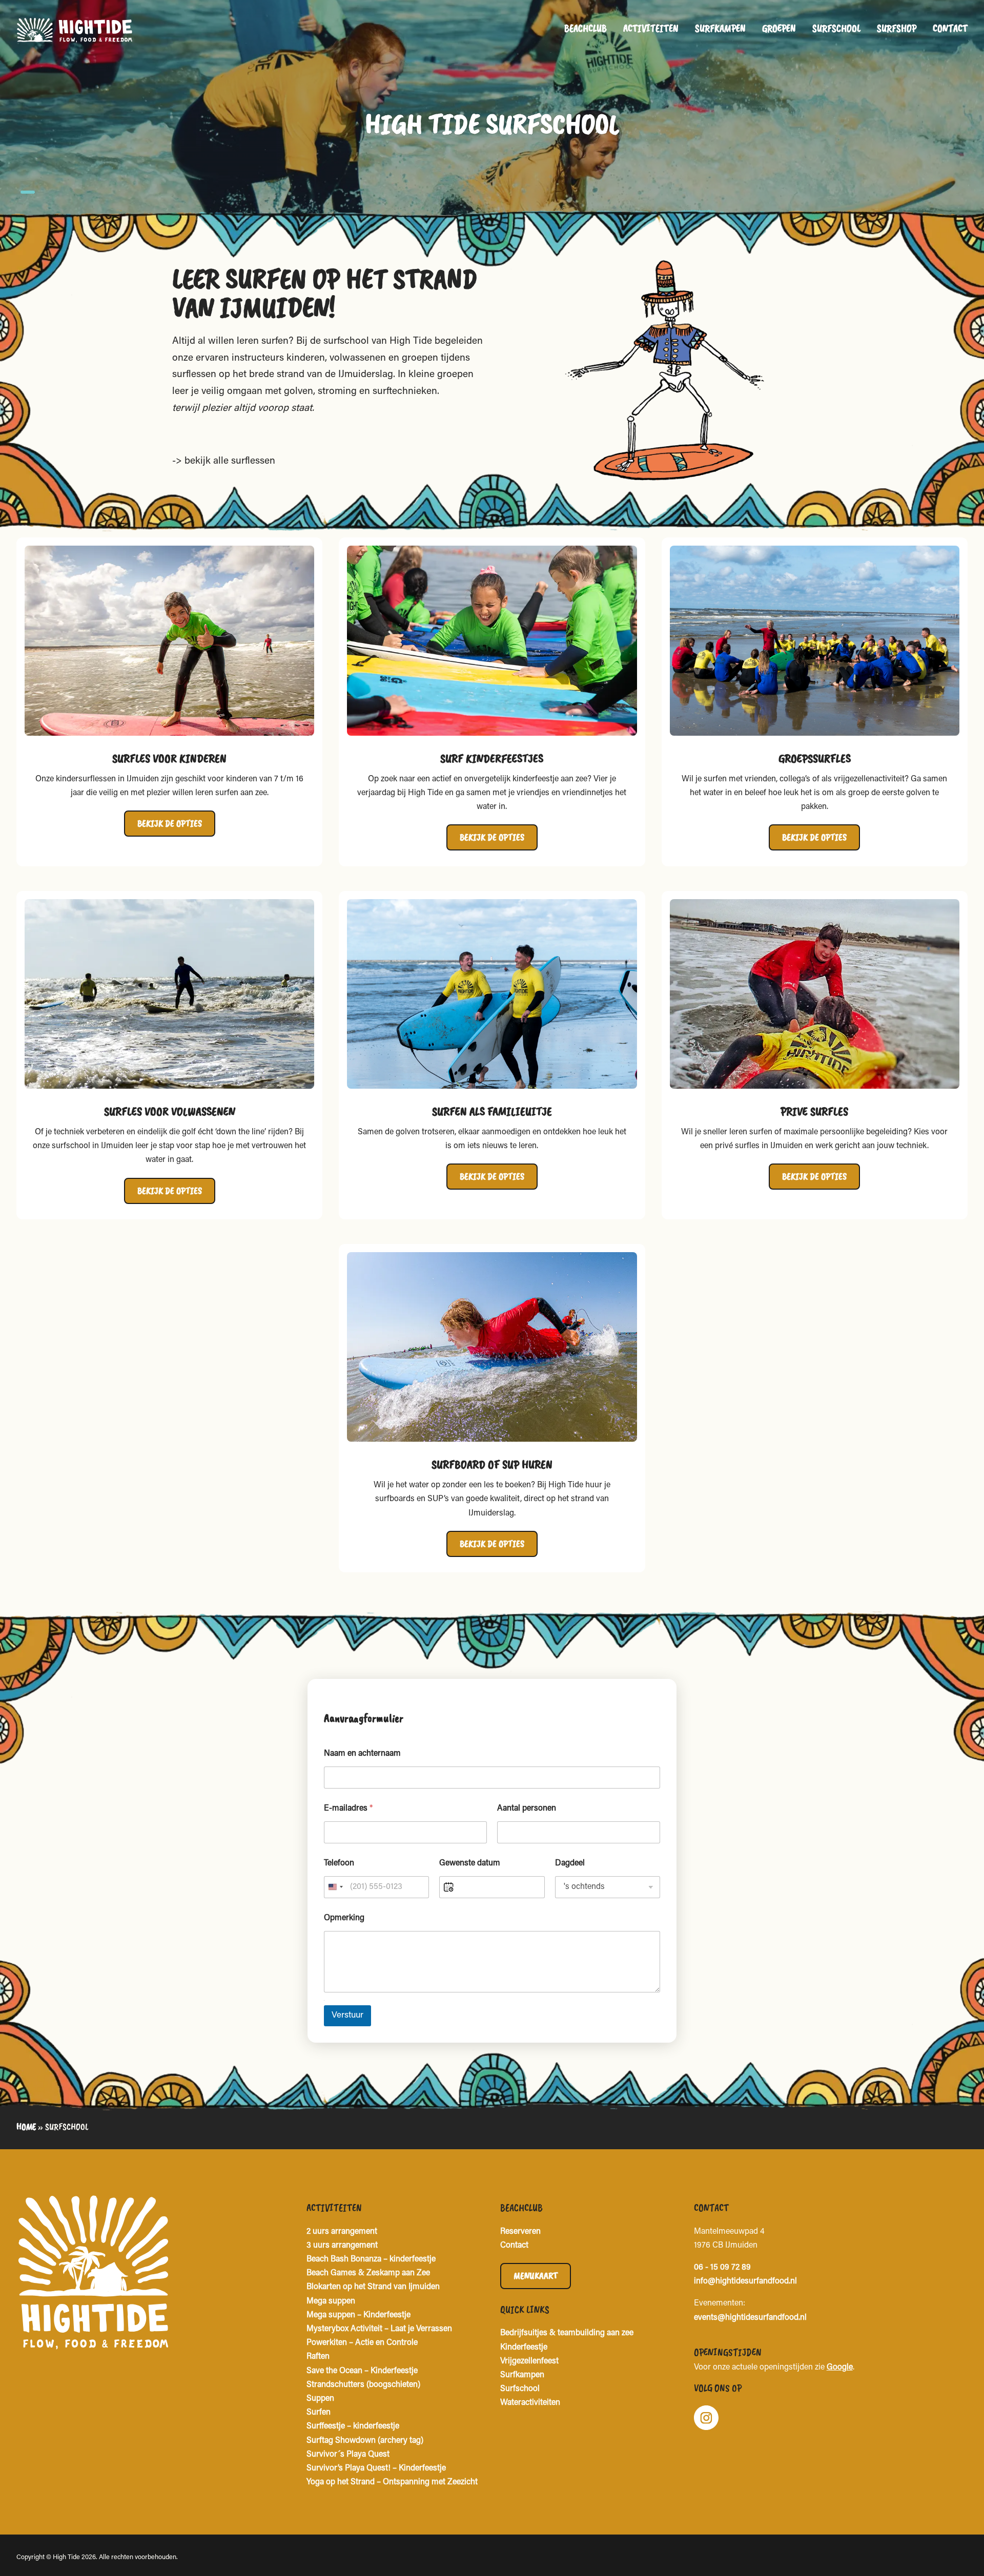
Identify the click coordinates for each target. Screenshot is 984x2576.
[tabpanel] (492, 108)
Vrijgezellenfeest (529, 2361)
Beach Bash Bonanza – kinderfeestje (371, 2259)
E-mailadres (348, 1809)
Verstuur (347, 2016)
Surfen (319, 2413)
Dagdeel (570, 1863)
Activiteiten (651, 28)
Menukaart (536, 2276)
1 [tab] (28, 192)
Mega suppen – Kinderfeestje (358, 2315)
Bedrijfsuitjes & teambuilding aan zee (567, 2333)
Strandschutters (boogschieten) (363, 2385)
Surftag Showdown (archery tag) (365, 2441)
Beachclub (586, 28)
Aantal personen (527, 1809)
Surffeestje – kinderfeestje (353, 2426)
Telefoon (339, 1863)
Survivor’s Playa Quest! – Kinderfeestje (376, 2468)
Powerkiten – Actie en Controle (362, 2343)
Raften (318, 2357)
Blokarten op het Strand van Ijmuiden (373, 2287)
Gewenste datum (470, 1863)
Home (26, 2127)
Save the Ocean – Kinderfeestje (362, 2371)
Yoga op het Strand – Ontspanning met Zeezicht (392, 2482)
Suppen (320, 2399)
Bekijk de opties (170, 823)
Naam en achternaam (362, 1754)
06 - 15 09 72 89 (722, 2268)
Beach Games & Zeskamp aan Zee (368, 2273)
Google (840, 2367)
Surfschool (836, 28)
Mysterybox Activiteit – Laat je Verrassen (379, 2329)
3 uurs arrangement (342, 2246)
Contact (950, 28)
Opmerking (344, 1918)
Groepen (779, 28)
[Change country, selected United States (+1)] (335, 1887)
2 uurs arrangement (342, 2232)
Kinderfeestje (524, 2348)
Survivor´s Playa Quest (348, 2455)
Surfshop (897, 28)
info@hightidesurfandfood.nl (745, 2281)
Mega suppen (331, 2301)
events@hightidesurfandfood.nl (750, 2318)
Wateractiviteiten (530, 2403)
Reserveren (520, 2232)
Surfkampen (720, 28)
